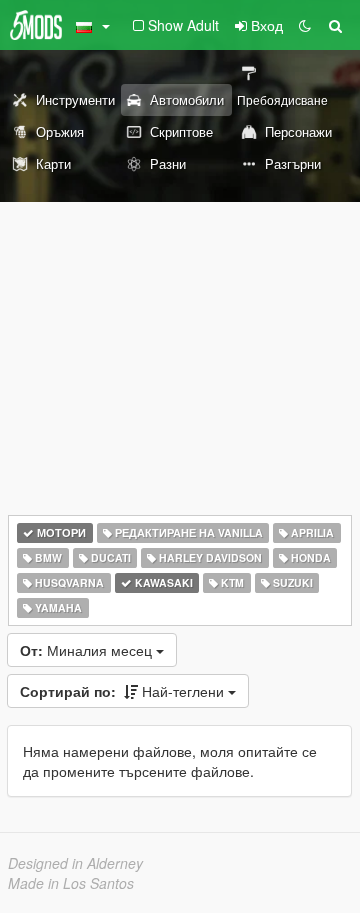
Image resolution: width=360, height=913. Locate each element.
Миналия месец (88, 650)
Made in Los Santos (71, 883)
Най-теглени (124, 691)
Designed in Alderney (75, 863)
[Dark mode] (305, 25)
